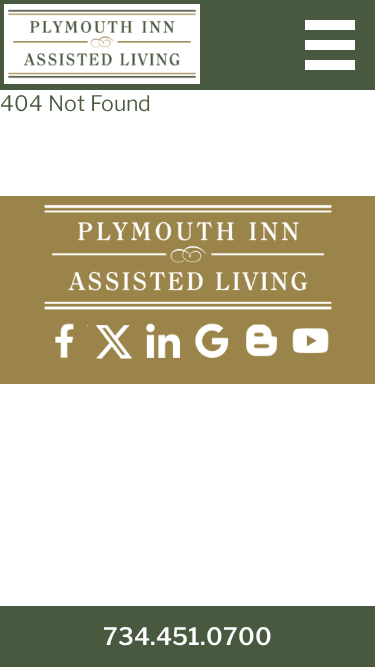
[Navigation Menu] (330, 45)
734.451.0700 (187, 636)
